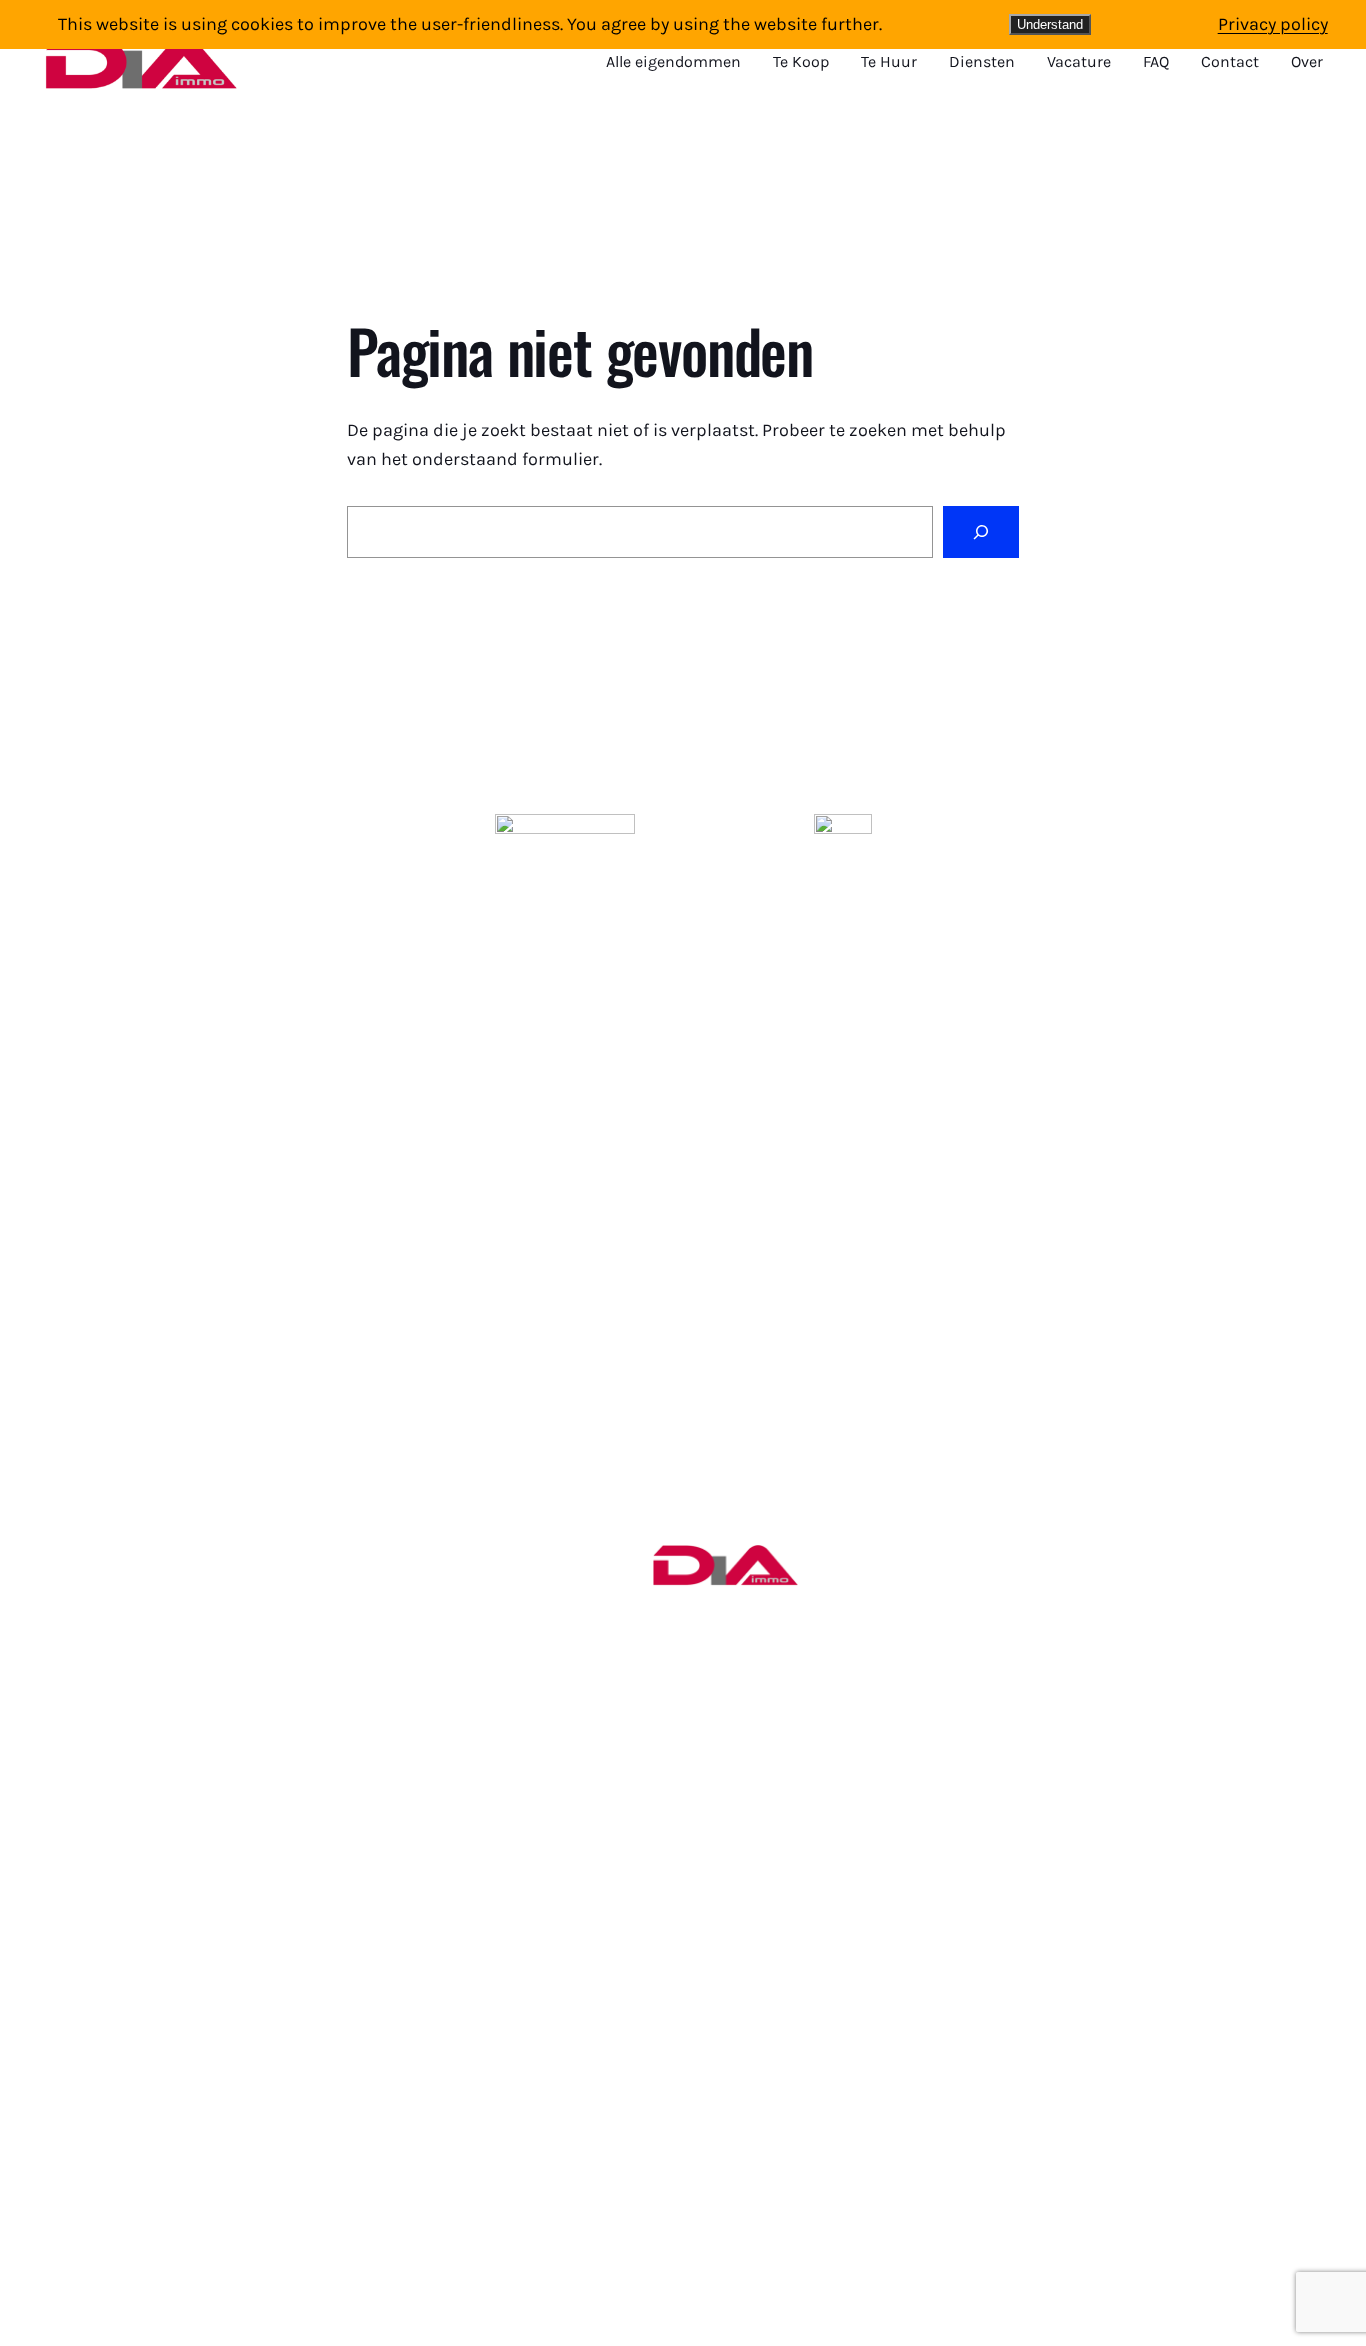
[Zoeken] (981, 532)
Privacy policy (1273, 24)
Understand (1050, 24)
